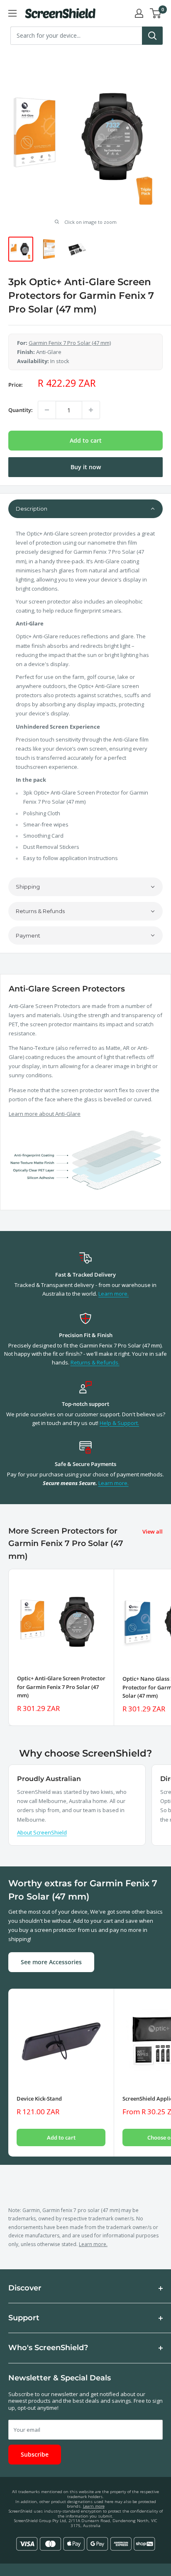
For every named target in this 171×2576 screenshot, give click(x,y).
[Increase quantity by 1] (91, 410)
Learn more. (114, 1294)
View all (153, 1532)
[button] (85, 509)
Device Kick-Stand (39, 2099)
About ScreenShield (42, 1832)
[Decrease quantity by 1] (47, 410)
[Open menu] (12, 13)
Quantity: (21, 410)
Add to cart (86, 440)
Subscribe (35, 2454)
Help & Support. (119, 1423)
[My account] (139, 13)
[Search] (152, 36)
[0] (156, 13)
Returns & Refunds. (95, 1362)
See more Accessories (51, 1962)
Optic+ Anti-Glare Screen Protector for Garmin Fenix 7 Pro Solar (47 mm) (61, 1687)
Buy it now (86, 467)
